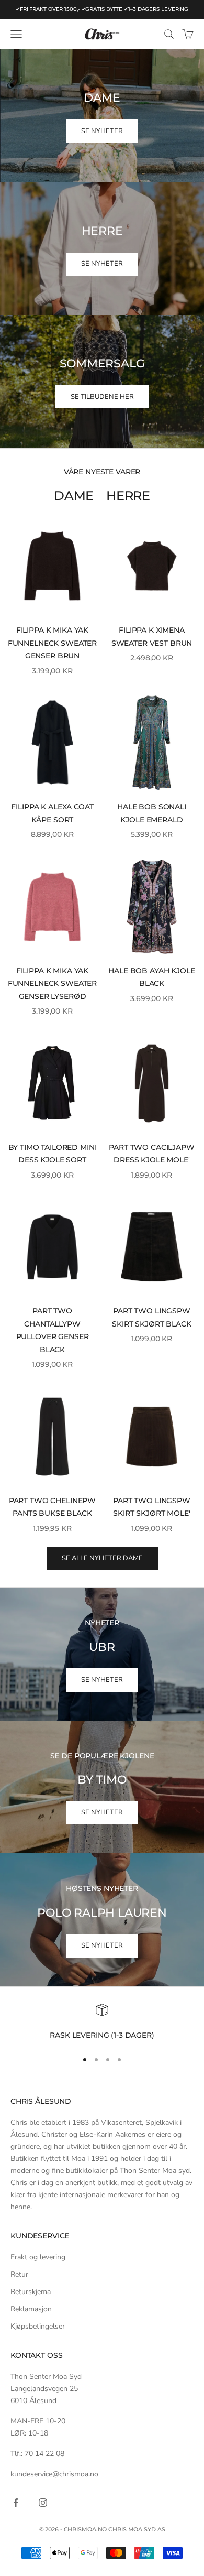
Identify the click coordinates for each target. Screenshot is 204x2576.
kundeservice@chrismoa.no (54, 2474)
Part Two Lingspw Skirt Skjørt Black (151, 1317)
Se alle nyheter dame (102, 1558)
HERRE (128, 496)
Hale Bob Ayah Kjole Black (151, 977)
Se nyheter (102, 1680)
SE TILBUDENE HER (102, 397)
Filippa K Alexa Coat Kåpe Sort (52, 813)
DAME (74, 496)
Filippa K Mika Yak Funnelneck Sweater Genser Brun (52, 643)
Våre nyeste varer (102, 472)
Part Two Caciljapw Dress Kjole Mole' (151, 1154)
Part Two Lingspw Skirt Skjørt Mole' (152, 1507)
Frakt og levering (38, 2257)
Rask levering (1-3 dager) (102, 2035)
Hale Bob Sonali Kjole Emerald (152, 813)
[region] (102, 2023)
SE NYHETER (102, 131)
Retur (19, 2274)
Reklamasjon (31, 2309)
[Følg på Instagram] (43, 2503)
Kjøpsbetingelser (38, 2326)
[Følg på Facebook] (16, 2503)
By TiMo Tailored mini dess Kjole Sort (53, 1154)
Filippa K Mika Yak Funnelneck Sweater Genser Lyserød (52, 983)
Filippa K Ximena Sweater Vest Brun (152, 636)
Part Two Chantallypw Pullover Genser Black (53, 1330)
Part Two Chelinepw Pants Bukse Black (52, 1507)
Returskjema (31, 2292)
